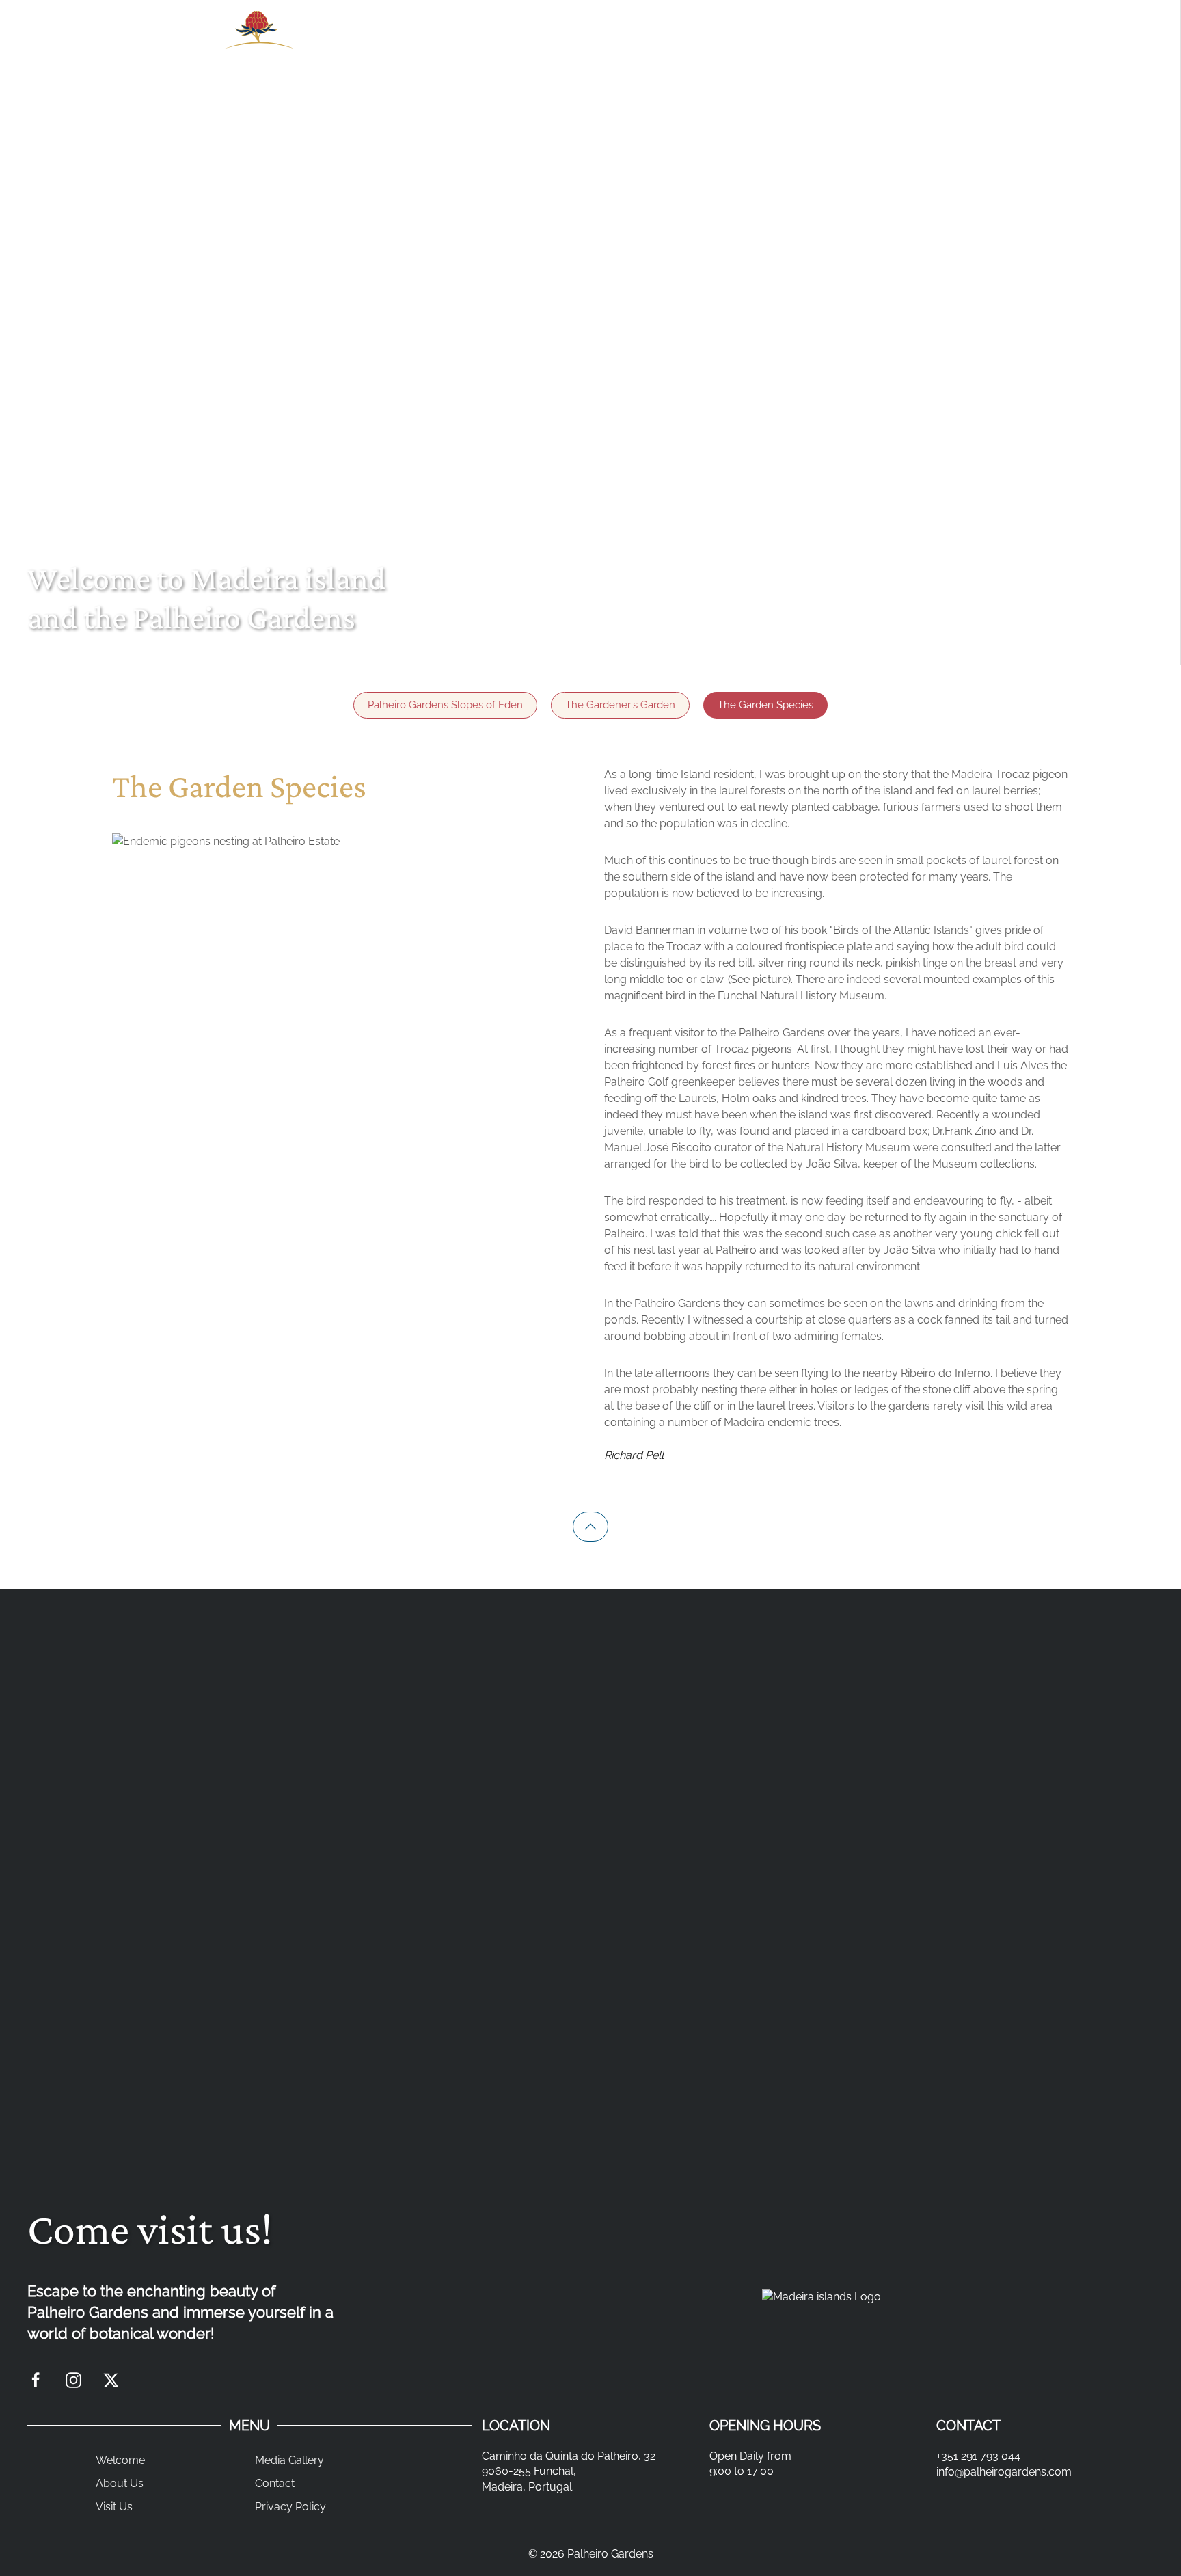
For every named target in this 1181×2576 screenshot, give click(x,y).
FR (974, 44)
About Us (120, 2483)
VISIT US (590, 44)
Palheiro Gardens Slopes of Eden (445, 705)
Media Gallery (289, 2460)
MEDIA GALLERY (702, 44)
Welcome (120, 2460)
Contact (275, 2483)
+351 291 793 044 (978, 2456)
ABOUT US (495, 44)
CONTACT (815, 44)
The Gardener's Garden (620, 705)
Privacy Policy (290, 2507)
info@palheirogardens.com (1004, 2472)
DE (950, 44)
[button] (590, 1527)
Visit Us (114, 2507)
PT (926, 44)
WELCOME (394, 44)
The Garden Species (765, 705)
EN (902, 44)
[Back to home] (256, 45)
